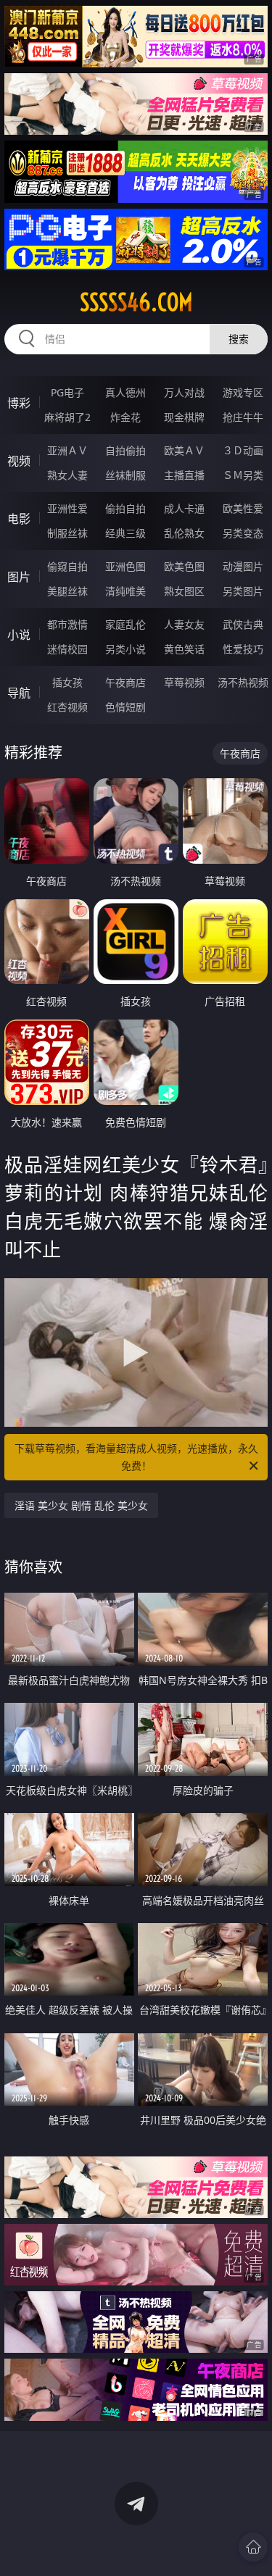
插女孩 (67, 682)
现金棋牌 (184, 417)
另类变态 (243, 533)
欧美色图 (184, 566)
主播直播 (184, 475)
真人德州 (125, 392)
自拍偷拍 (125, 450)
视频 (19, 461)
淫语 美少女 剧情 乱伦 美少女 (81, 1505)
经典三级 (125, 533)
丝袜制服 (125, 475)
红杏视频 (67, 707)
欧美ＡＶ (184, 450)
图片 (19, 577)
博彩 (19, 403)
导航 (19, 693)
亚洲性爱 (67, 508)
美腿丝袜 (67, 591)
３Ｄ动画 (243, 450)
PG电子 (67, 392)
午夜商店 (125, 682)
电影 (19, 519)
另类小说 (125, 649)
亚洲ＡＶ (67, 450)
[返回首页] (253, 2547)
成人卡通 (184, 508)
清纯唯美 (125, 591)
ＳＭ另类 (243, 475)
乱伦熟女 (184, 533)
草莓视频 (184, 682)
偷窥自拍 (67, 566)
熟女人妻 (67, 475)
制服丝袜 (67, 533)
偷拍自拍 (125, 508)
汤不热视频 (243, 682)
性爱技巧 (243, 649)
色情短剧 (125, 707)
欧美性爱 (243, 508)
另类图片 (243, 591)
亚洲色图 (125, 566)
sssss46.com (136, 302)
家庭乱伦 (125, 624)
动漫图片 (243, 566)
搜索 (239, 339)
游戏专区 (243, 392)
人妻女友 (184, 624)
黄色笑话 (184, 649)
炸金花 (125, 417)
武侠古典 (243, 624)
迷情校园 (67, 649)
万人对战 (184, 392)
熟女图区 (184, 591)
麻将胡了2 (67, 417)
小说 (19, 635)
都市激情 (67, 624)
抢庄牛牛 (243, 417)
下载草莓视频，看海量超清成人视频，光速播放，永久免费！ (136, 1457)
